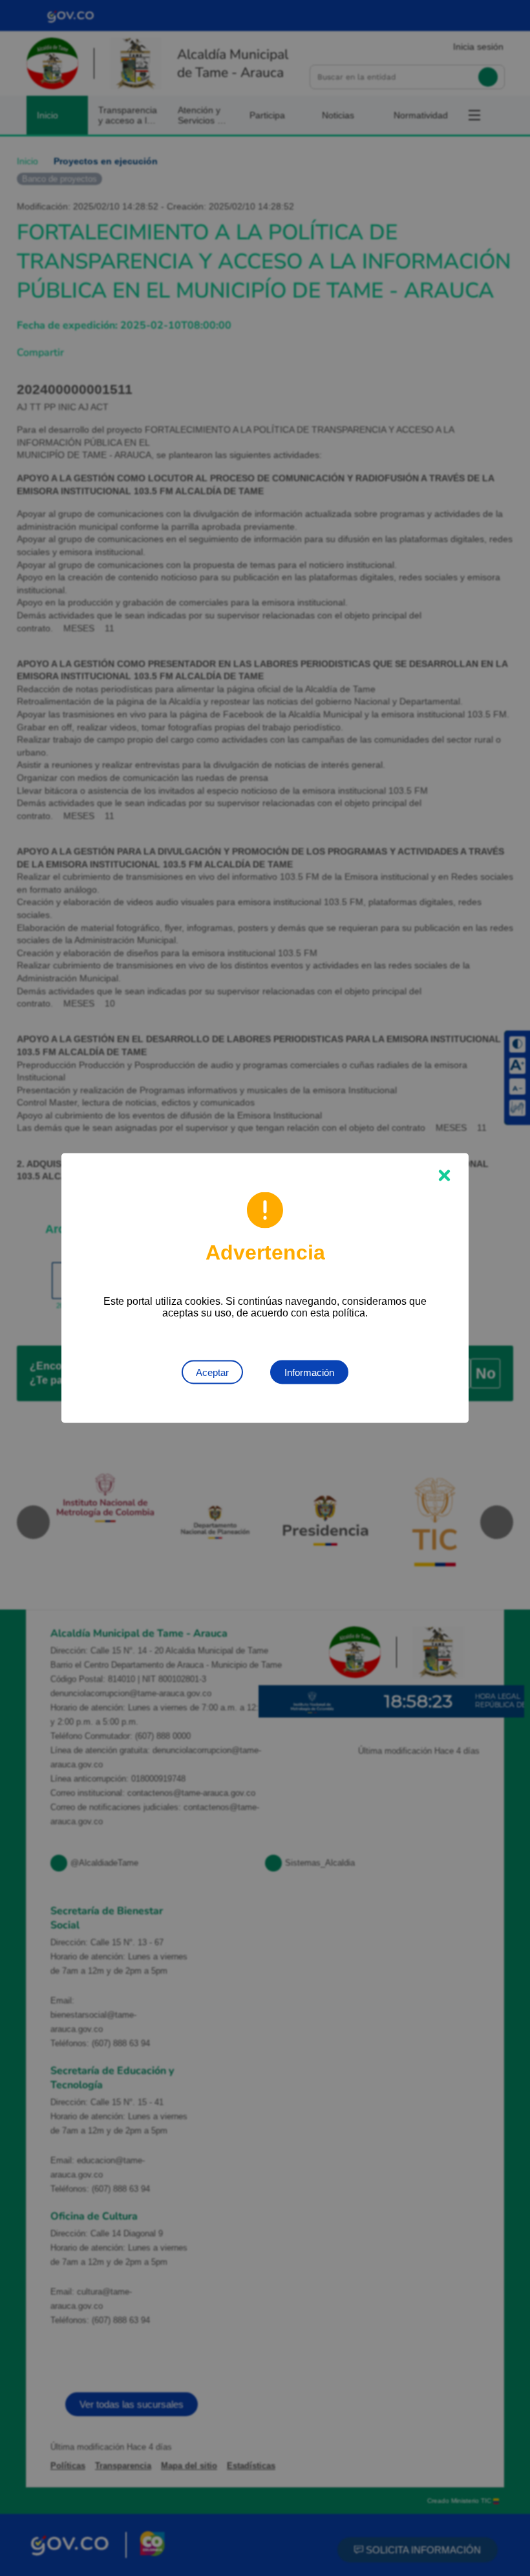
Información (309, 1372)
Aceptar (212, 1372)
